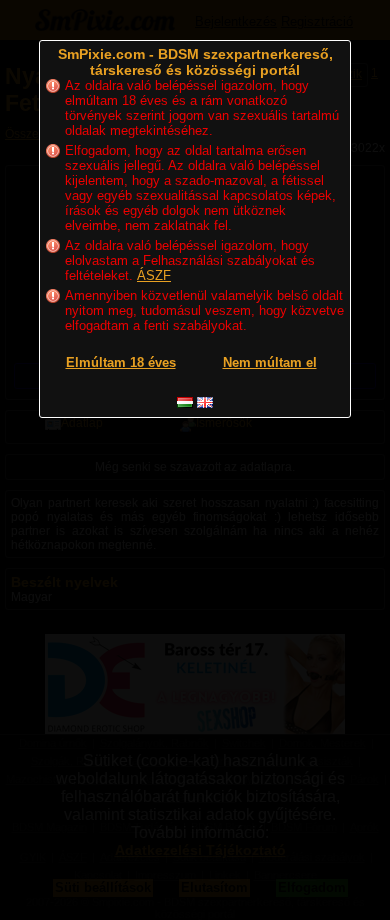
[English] (205, 402)
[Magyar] (185, 402)
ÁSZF (154, 275)
